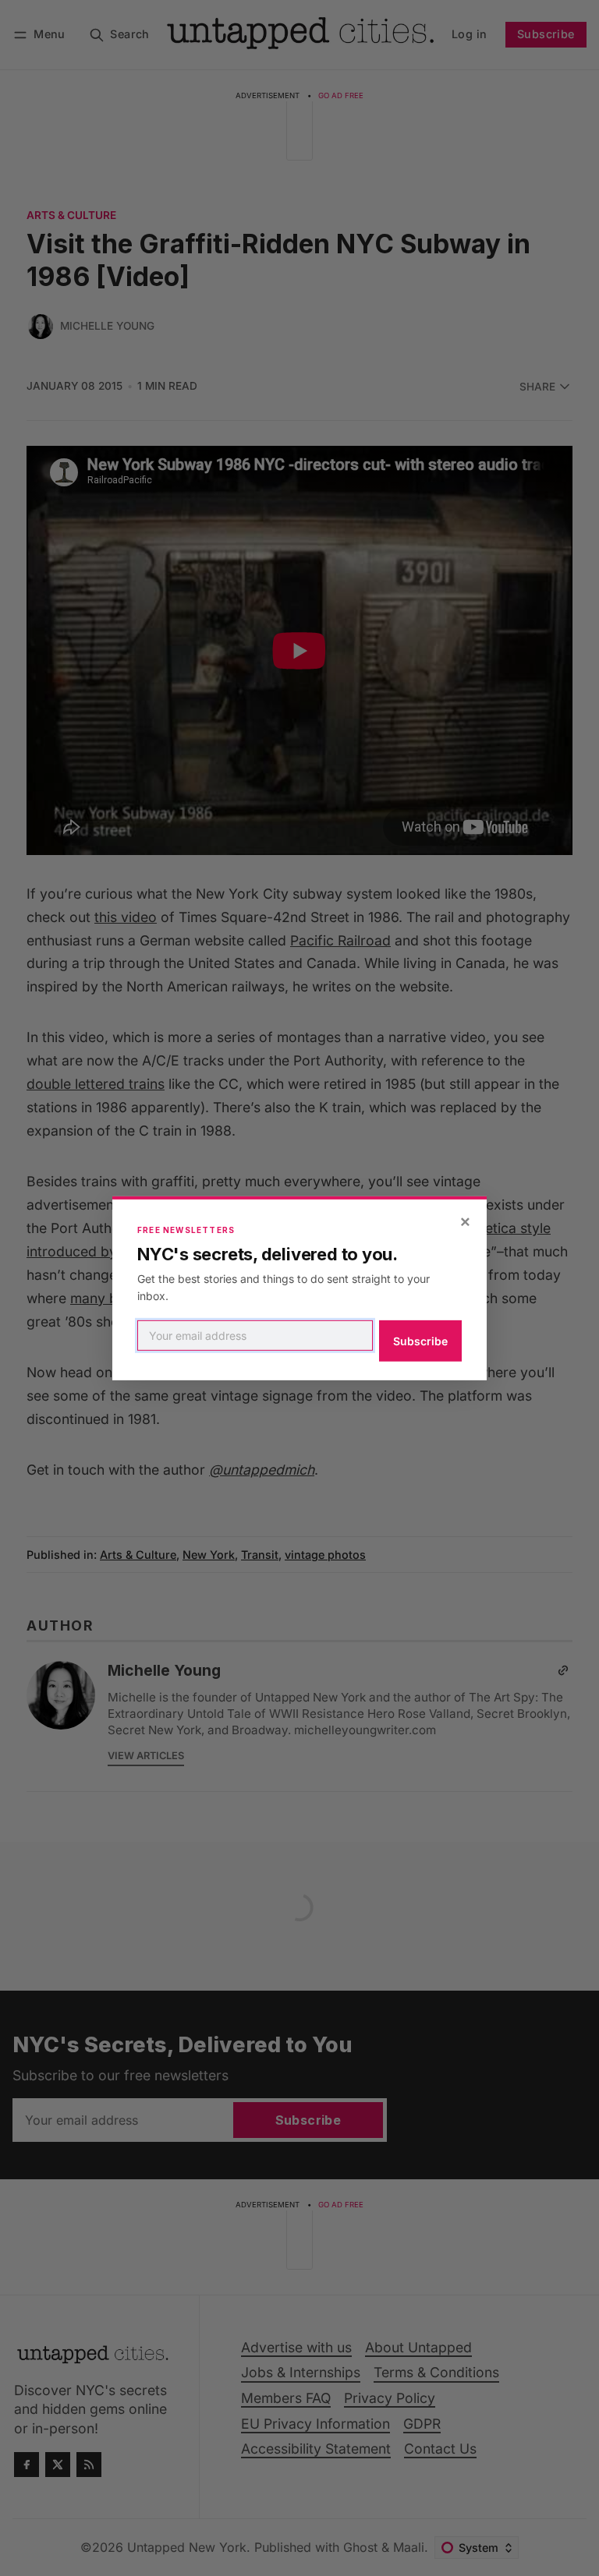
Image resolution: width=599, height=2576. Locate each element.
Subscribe (420, 1341)
